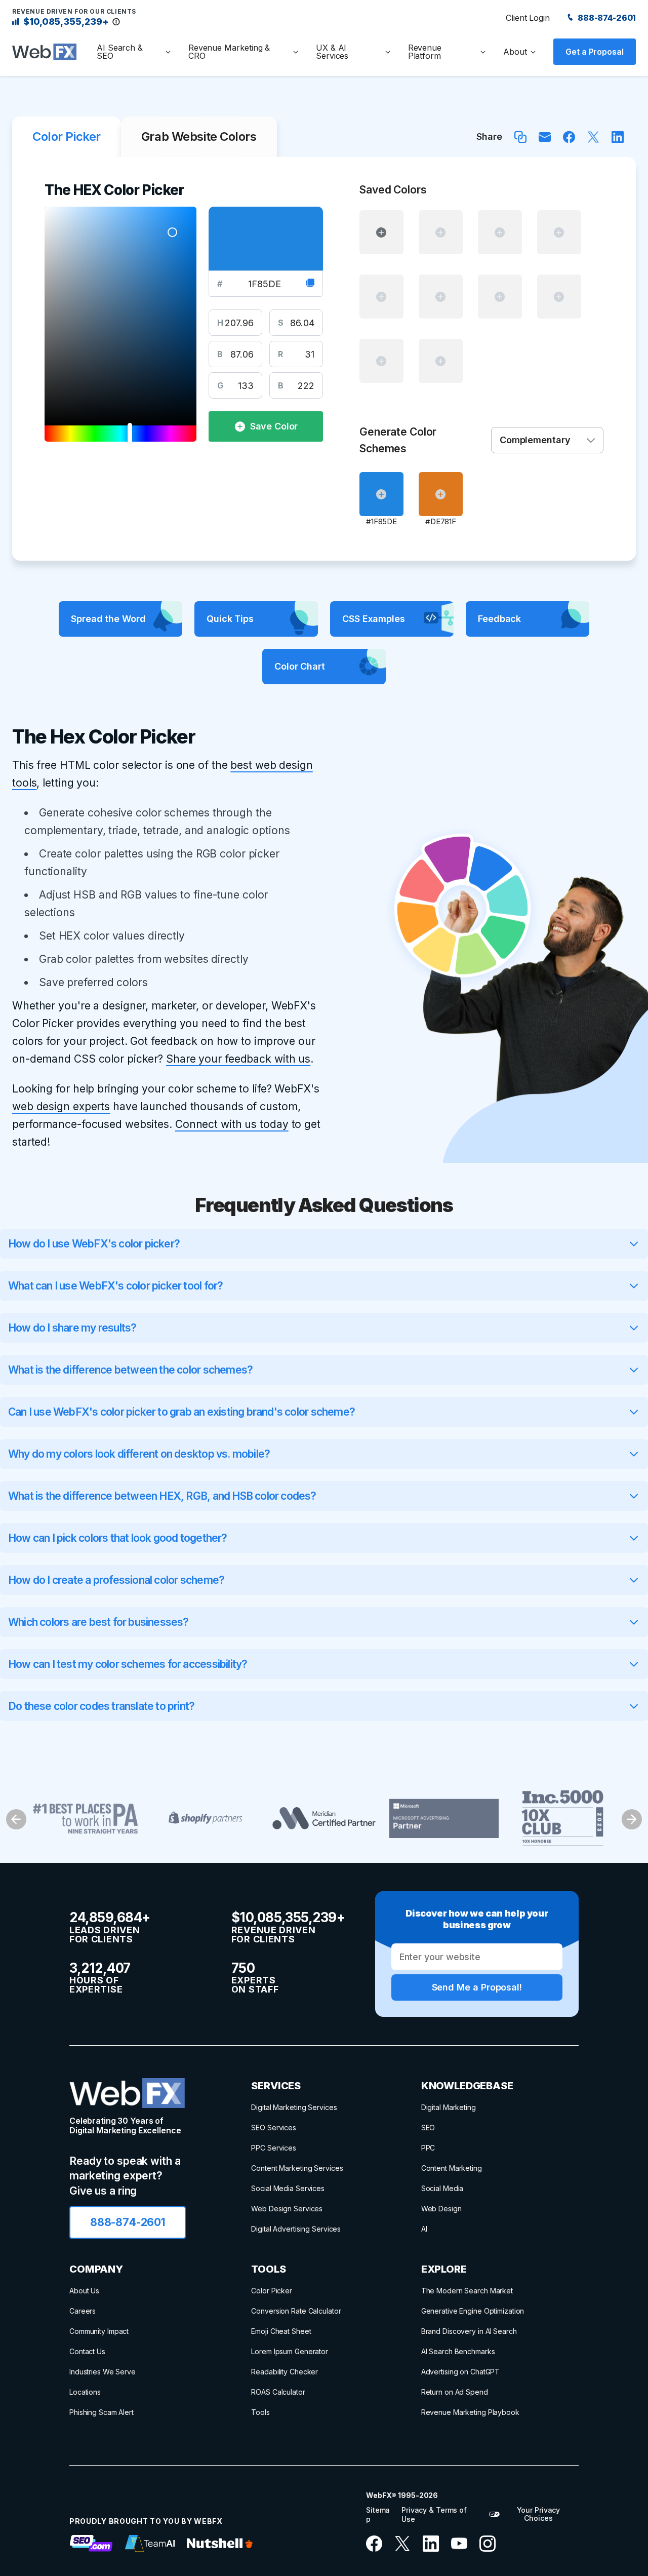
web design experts (61, 1106)
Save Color (274, 426)
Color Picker (67, 136)
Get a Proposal (595, 52)
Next (632, 1819)
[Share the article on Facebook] (569, 137)
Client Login (528, 18)
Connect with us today (232, 1124)
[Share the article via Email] (545, 137)
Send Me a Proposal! (477, 1987)
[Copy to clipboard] (310, 284)
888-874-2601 (606, 18)
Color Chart (300, 666)
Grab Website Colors (199, 136)
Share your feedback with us (238, 1059)
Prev (16, 1819)
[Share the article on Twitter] (593, 137)
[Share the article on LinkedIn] (618, 137)
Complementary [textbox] (535, 440)
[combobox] (547, 440)
